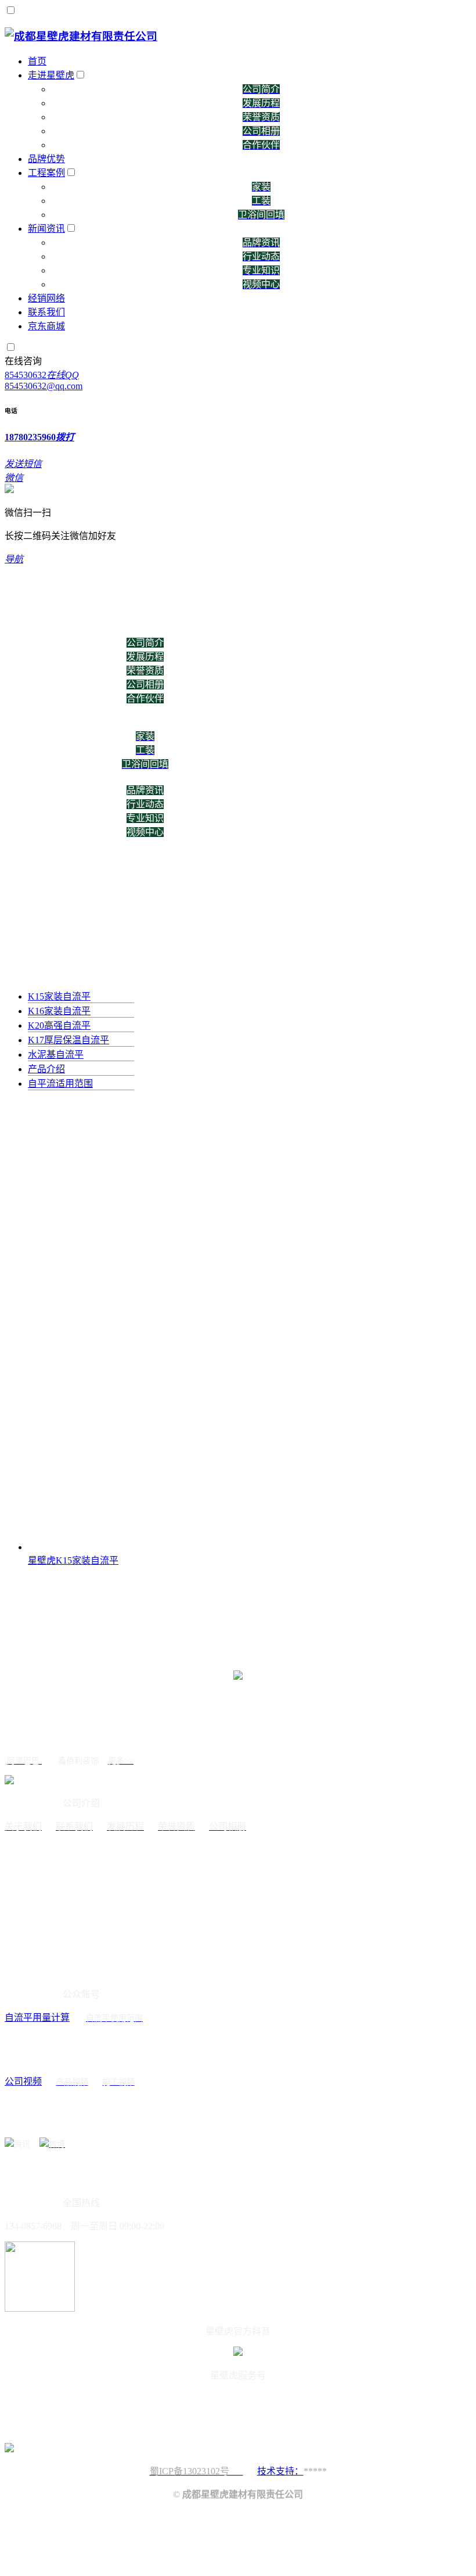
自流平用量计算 (37, 2018)
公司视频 (23, 2081)
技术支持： (280, 2471)
